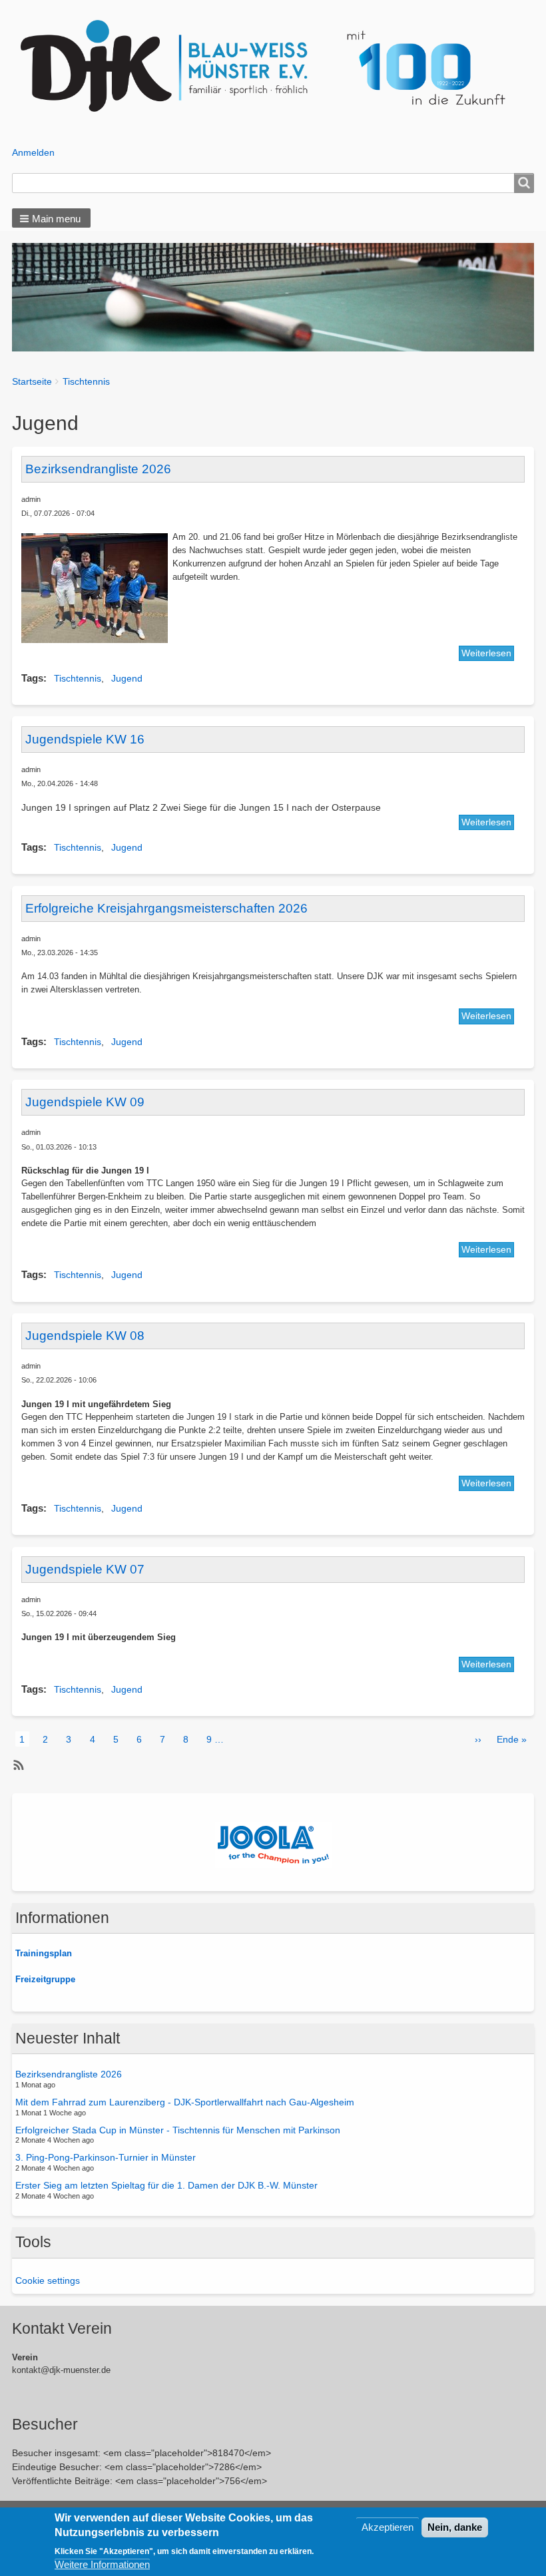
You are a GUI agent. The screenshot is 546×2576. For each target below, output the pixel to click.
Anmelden (33, 152)
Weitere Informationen (102, 2564)
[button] (51, 218)
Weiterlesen (486, 653)
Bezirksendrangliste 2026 (69, 2074)
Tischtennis (86, 381)
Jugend (127, 678)
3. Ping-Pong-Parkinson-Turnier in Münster (106, 2157)
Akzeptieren (388, 2527)
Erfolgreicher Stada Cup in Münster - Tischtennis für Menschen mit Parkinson (178, 2129)
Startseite (32, 381)
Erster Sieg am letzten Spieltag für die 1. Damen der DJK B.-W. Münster (166, 2185)
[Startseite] (273, 67)
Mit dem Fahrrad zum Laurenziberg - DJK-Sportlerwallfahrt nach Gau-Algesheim (185, 2102)
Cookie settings (48, 2280)
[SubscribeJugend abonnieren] (17, 1765)
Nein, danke (455, 2527)
